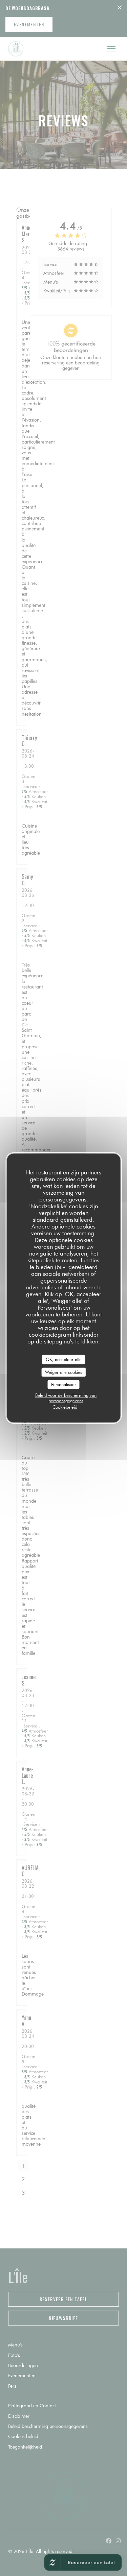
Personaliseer (64, 1384)
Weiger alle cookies (63, 1372)
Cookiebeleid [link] (65, 1407)
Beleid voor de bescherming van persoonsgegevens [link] (66, 1398)
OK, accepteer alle (64, 1359)
